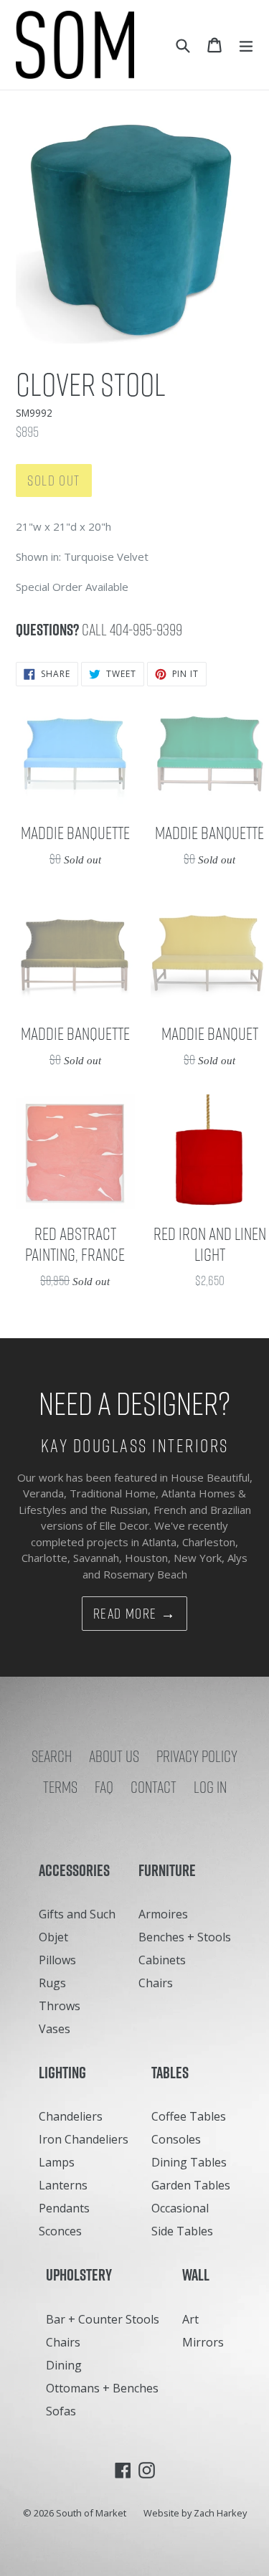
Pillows (57, 1960)
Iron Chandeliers (84, 2139)
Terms (60, 1787)
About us (114, 1756)
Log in (210, 1787)
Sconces (60, 2231)
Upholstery (82, 2275)
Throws (60, 2006)
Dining (64, 2365)
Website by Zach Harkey (195, 2513)
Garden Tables (191, 2185)
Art (190, 2319)
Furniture (170, 1870)
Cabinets (162, 1960)
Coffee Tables (189, 2116)
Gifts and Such (77, 1914)
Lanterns (63, 2185)
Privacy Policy (197, 1756)
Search (52, 1756)
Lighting (66, 2073)
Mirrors (203, 2342)
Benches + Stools (185, 1937)
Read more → (135, 1614)
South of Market (91, 2513)
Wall (199, 2275)
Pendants (64, 2208)
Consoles (176, 2139)
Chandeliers (71, 2116)
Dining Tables (189, 2162)
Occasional (180, 2208)
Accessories (77, 1870)
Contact (154, 1787)
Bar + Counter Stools (103, 2319)
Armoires (163, 1914)
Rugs (52, 1983)
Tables (173, 2073)
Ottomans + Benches (102, 2388)
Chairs (156, 1983)
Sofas (61, 2411)
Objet (53, 1937)
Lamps (57, 2162)
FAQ (104, 1787)
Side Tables (182, 2231)
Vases (55, 2029)
